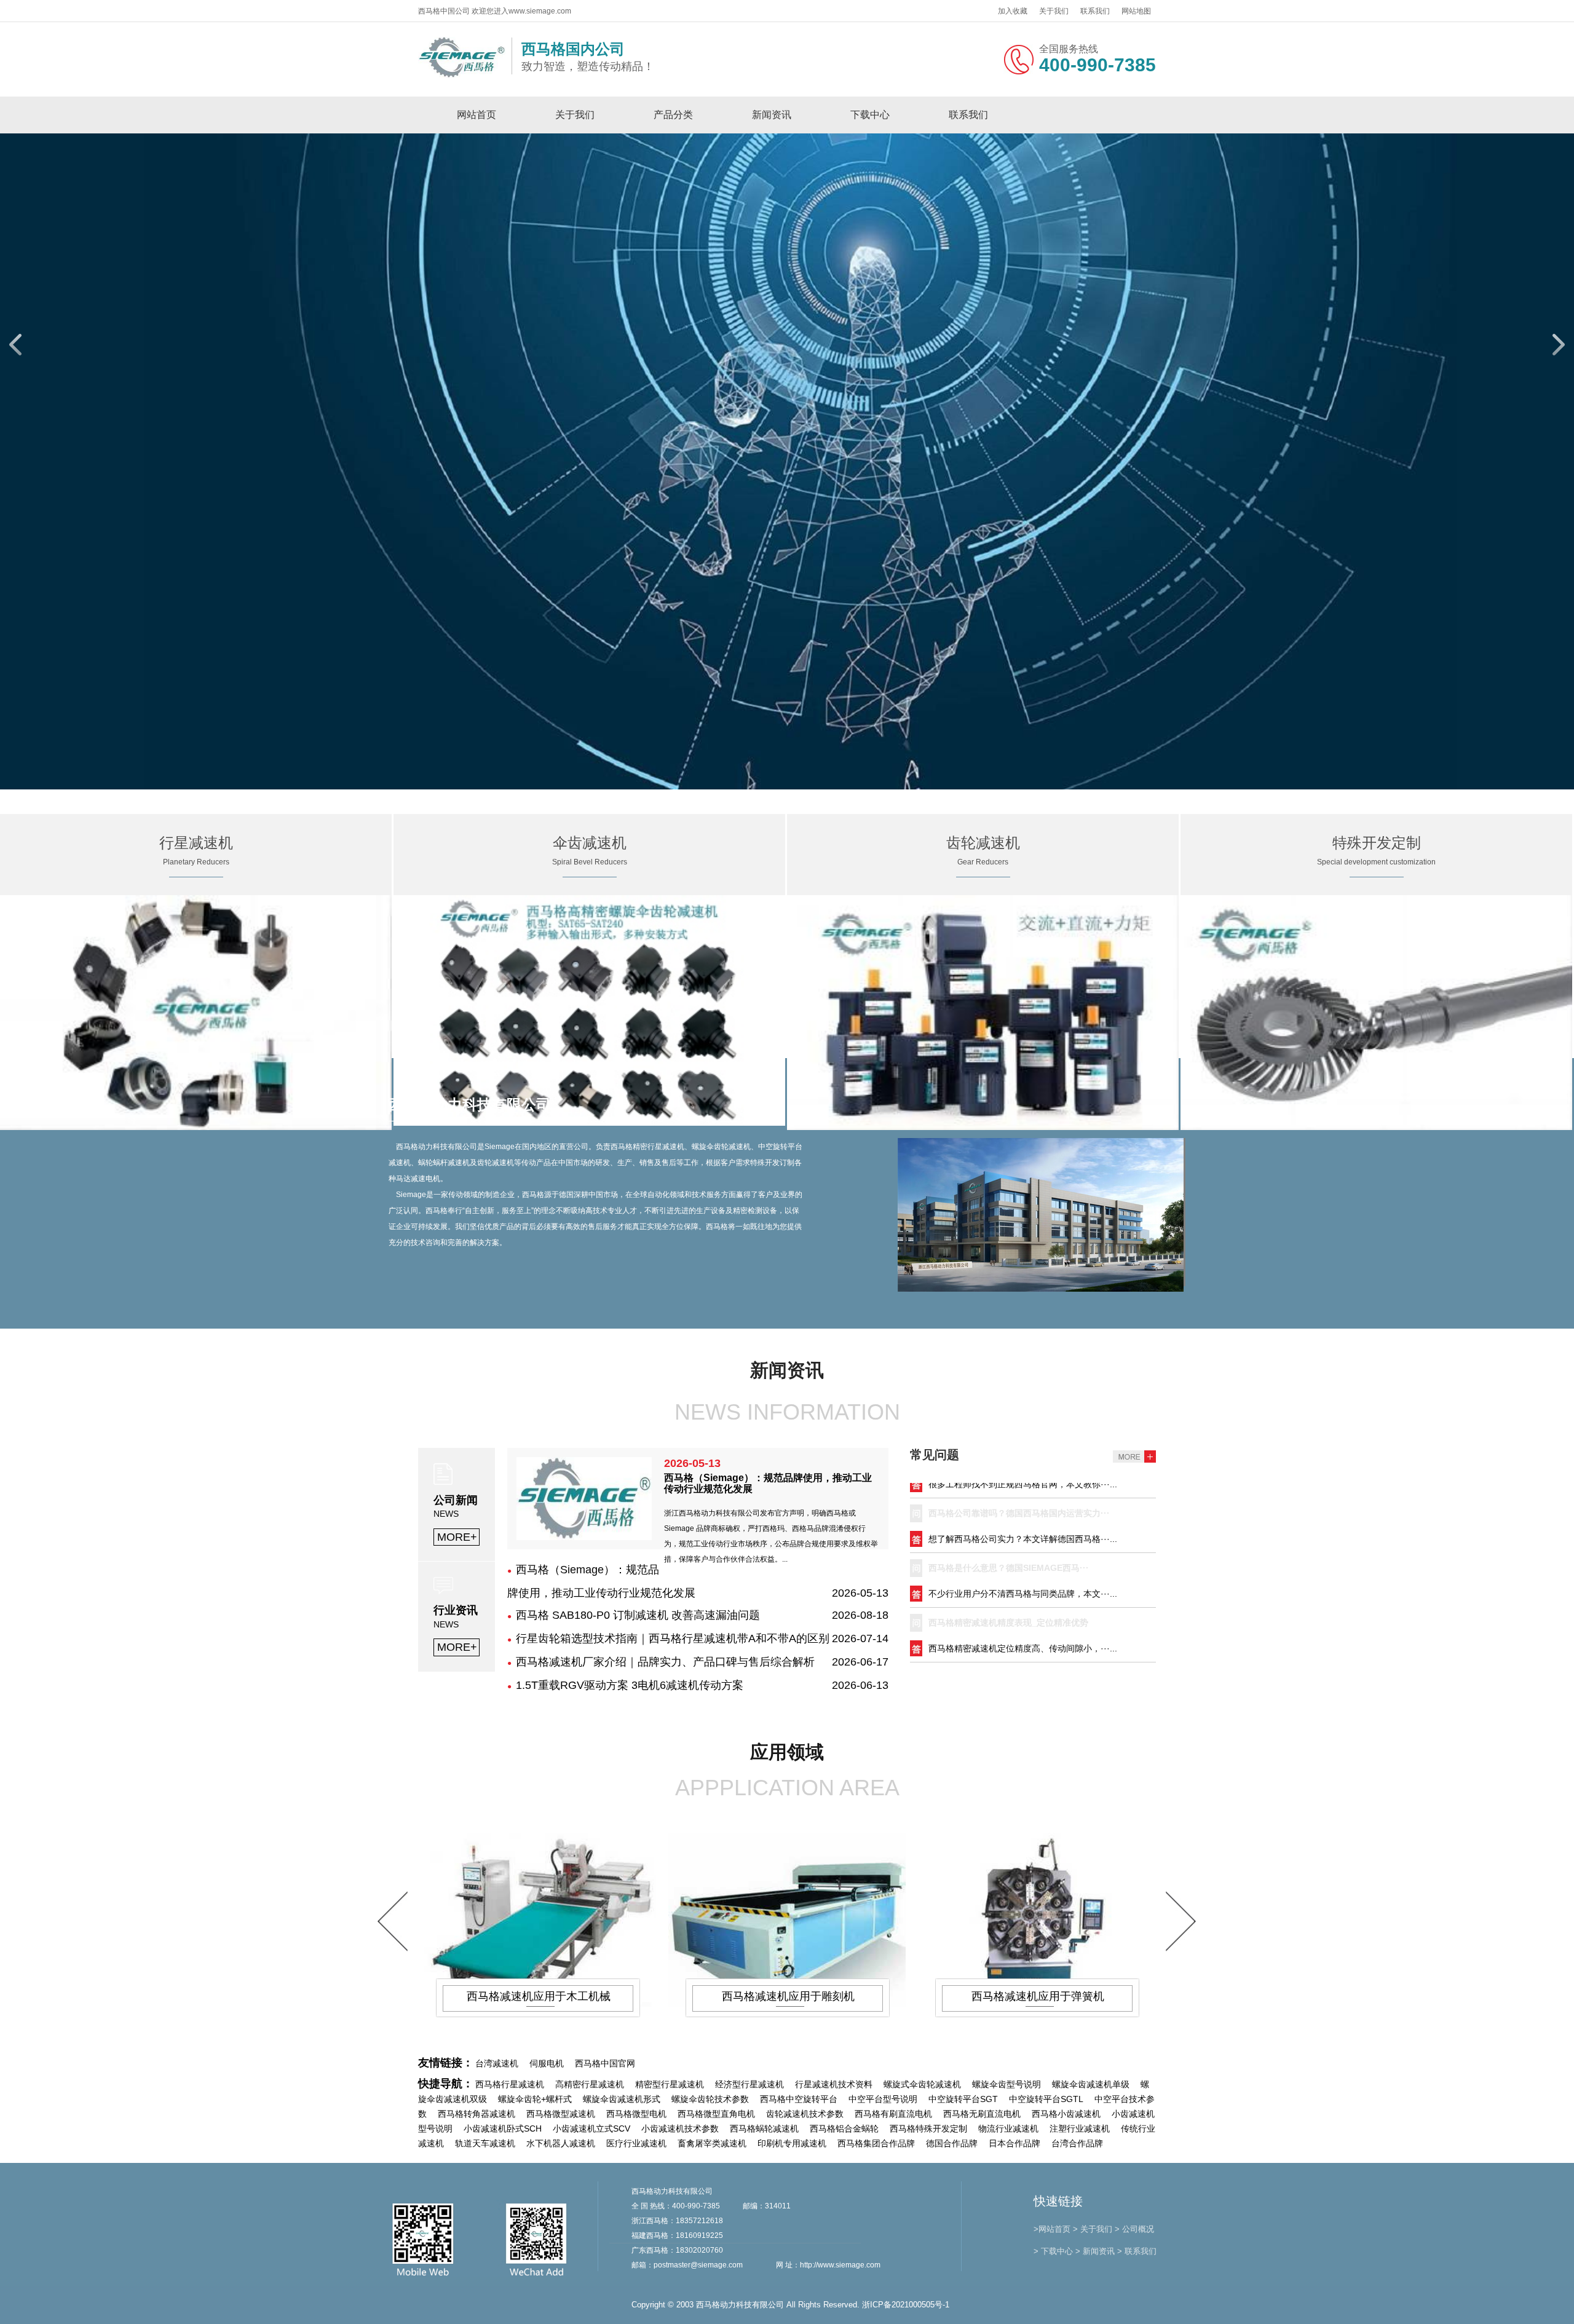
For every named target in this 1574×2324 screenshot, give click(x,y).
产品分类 (673, 115)
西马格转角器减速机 (477, 2114)
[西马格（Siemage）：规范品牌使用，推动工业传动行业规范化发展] (584, 1536)
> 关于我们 (1093, 2229)
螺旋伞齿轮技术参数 (710, 2099)
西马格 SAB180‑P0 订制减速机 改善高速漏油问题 (638, 1615)
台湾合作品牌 (1077, 2143)
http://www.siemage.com (840, 2265)
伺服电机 (547, 2063)
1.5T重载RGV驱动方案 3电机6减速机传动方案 (630, 1685)
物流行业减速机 (1008, 2128)
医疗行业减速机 (636, 2143)
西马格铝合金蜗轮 (844, 2128)
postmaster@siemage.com (698, 2265)
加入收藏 (1013, 11)
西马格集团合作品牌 (876, 2143)
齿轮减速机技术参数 (805, 2114)
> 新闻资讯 (1095, 2251)
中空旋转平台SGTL (1046, 2099)
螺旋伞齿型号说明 (1006, 2084)
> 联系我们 (1137, 2251)
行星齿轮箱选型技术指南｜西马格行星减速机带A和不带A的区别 (673, 1638)
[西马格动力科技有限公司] (462, 76)
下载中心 (870, 115)
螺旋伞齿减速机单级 (1091, 2084)
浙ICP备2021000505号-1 (906, 2305)
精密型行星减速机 (670, 2084)
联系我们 (1095, 11)
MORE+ (457, 1537)
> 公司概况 (1134, 2229)
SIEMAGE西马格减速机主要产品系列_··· (1007, 1626)
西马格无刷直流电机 (982, 2114)
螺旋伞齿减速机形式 (622, 2099)
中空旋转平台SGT (963, 2099)
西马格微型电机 (636, 2114)
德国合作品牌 (952, 2143)
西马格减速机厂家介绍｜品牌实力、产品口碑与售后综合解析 (665, 1662)
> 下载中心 (1053, 2251)
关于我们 (1054, 11)
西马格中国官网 (605, 2063)
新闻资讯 (772, 115)
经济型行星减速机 (749, 2084)
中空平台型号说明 (883, 2099)
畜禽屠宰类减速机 (712, 2143)
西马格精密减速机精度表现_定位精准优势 (1008, 1571)
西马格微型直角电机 (716, 2114)
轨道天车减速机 (485, 2143)
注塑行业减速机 (1080, 2128)
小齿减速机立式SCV (591, 2128)
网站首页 (477, 115)
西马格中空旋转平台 (799, 2099)
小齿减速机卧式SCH (503, 2128)
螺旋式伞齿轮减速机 (922, 2084)
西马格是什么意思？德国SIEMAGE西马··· (1009, 1517)
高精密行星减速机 (590, 2084)
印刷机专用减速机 (792, 2143)
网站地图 (1136, 11)
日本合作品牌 (1014, 2143)
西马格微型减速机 (561, 2114)
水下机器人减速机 (561, 2143)
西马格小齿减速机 (1066, 2114)
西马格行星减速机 (510, 2084)
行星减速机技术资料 (834, 2084)
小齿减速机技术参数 (680, 2128)
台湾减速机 (497, 2063)
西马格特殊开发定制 (928, 2128)
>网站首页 (1052, 2229)
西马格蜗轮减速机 (764, 2128)
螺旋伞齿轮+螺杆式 (535, 2099)
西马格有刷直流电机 (893, 2114)
